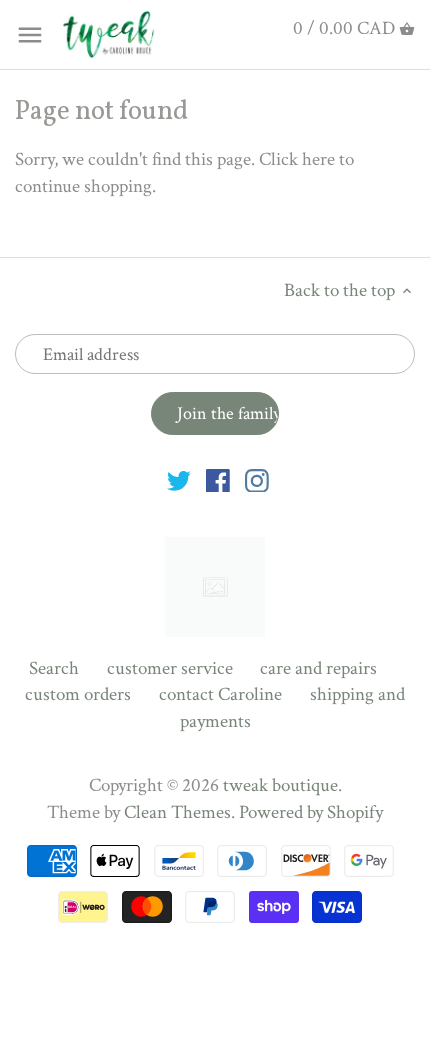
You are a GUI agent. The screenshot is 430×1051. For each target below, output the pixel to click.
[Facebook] (218, 479)
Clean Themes (177, 812)
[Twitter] (179, 479)
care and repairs (318, 668)
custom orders (78, 694)
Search (54, 668)
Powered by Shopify (311, 812)
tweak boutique (280, 785)
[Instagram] (257, 479)
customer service (170, 668)
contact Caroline (220, 694)
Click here (297, 159)
